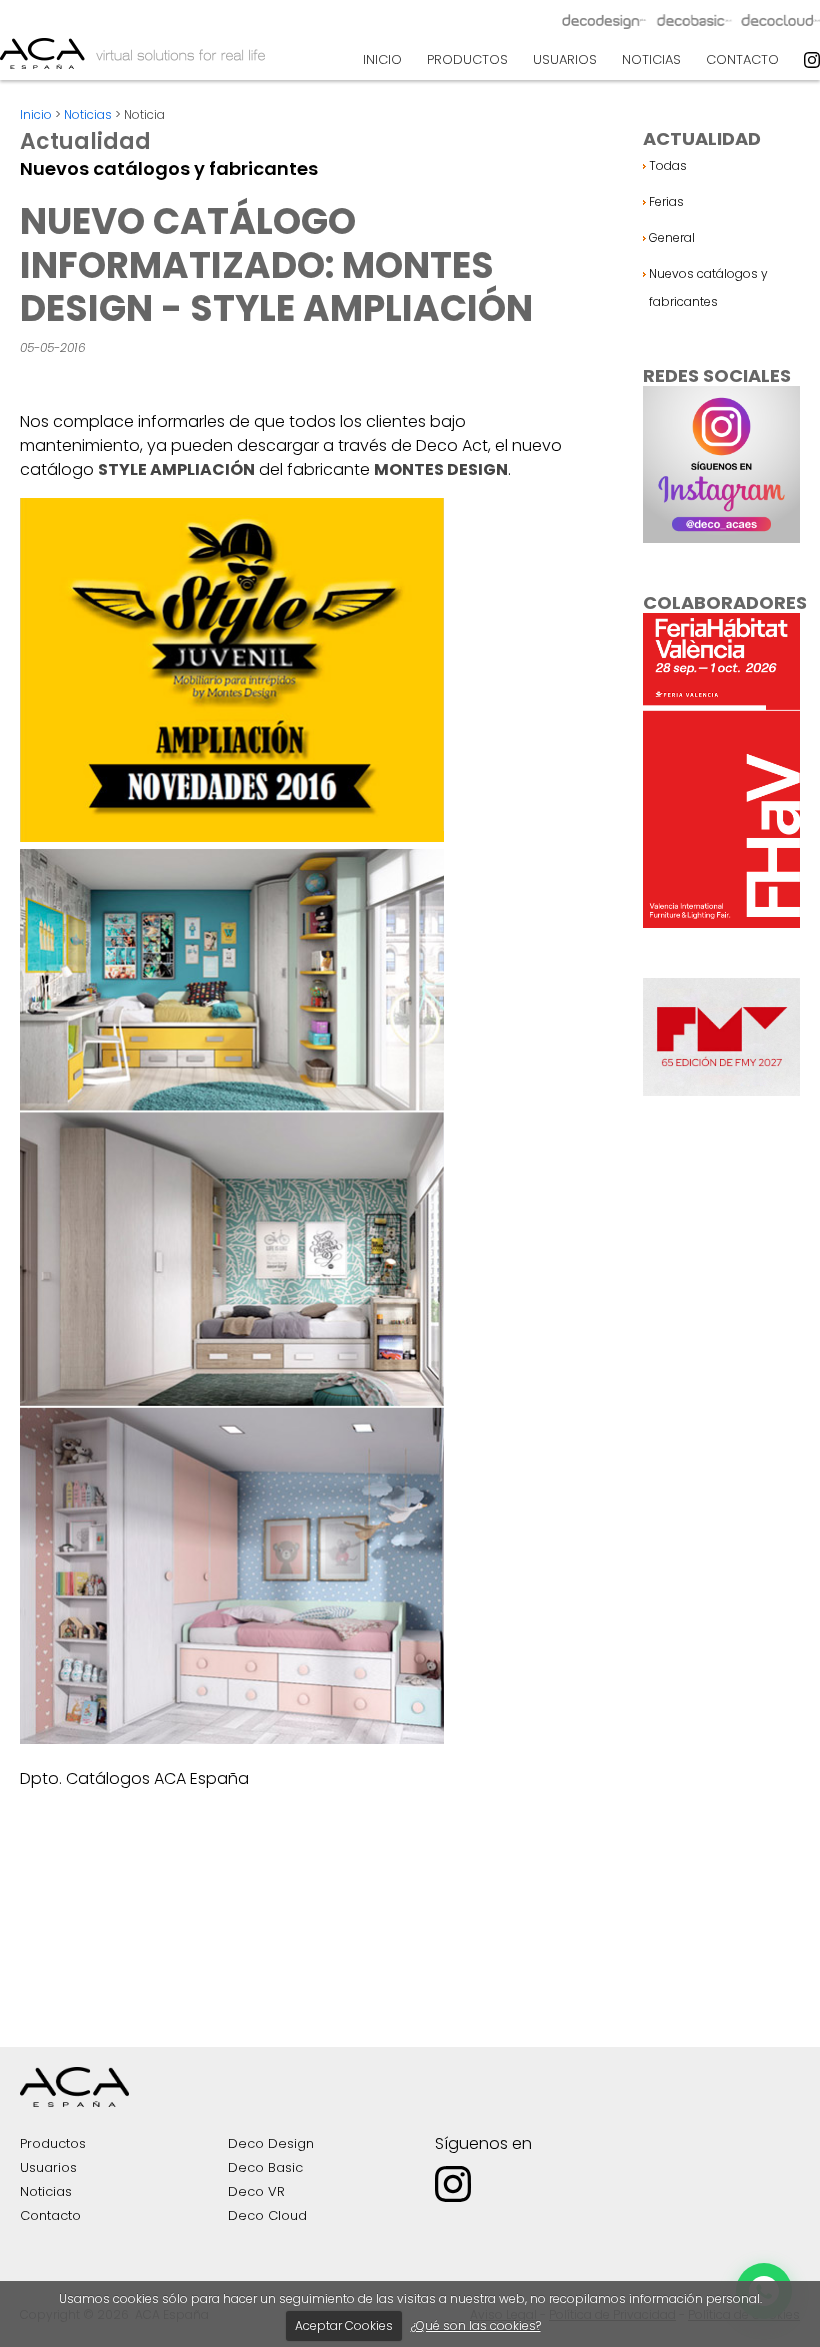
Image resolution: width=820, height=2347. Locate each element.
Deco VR (256, 2191)
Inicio (36, 114)
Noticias (88, 114)
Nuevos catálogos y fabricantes (708, 287)
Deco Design (271, 2143)
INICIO (382, 59)
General (672, 237)
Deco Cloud (267, 2215)
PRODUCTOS (467, 59)
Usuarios (48, 2167)
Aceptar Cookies (344, 2325)
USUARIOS (565, 59)
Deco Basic (265, 2167)
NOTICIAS (651, 59)
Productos (53, 2143)
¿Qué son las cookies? (476, 2325)
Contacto (50, 2215)
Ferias (666, 201)
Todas (668, 165)
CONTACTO (742, 59)
